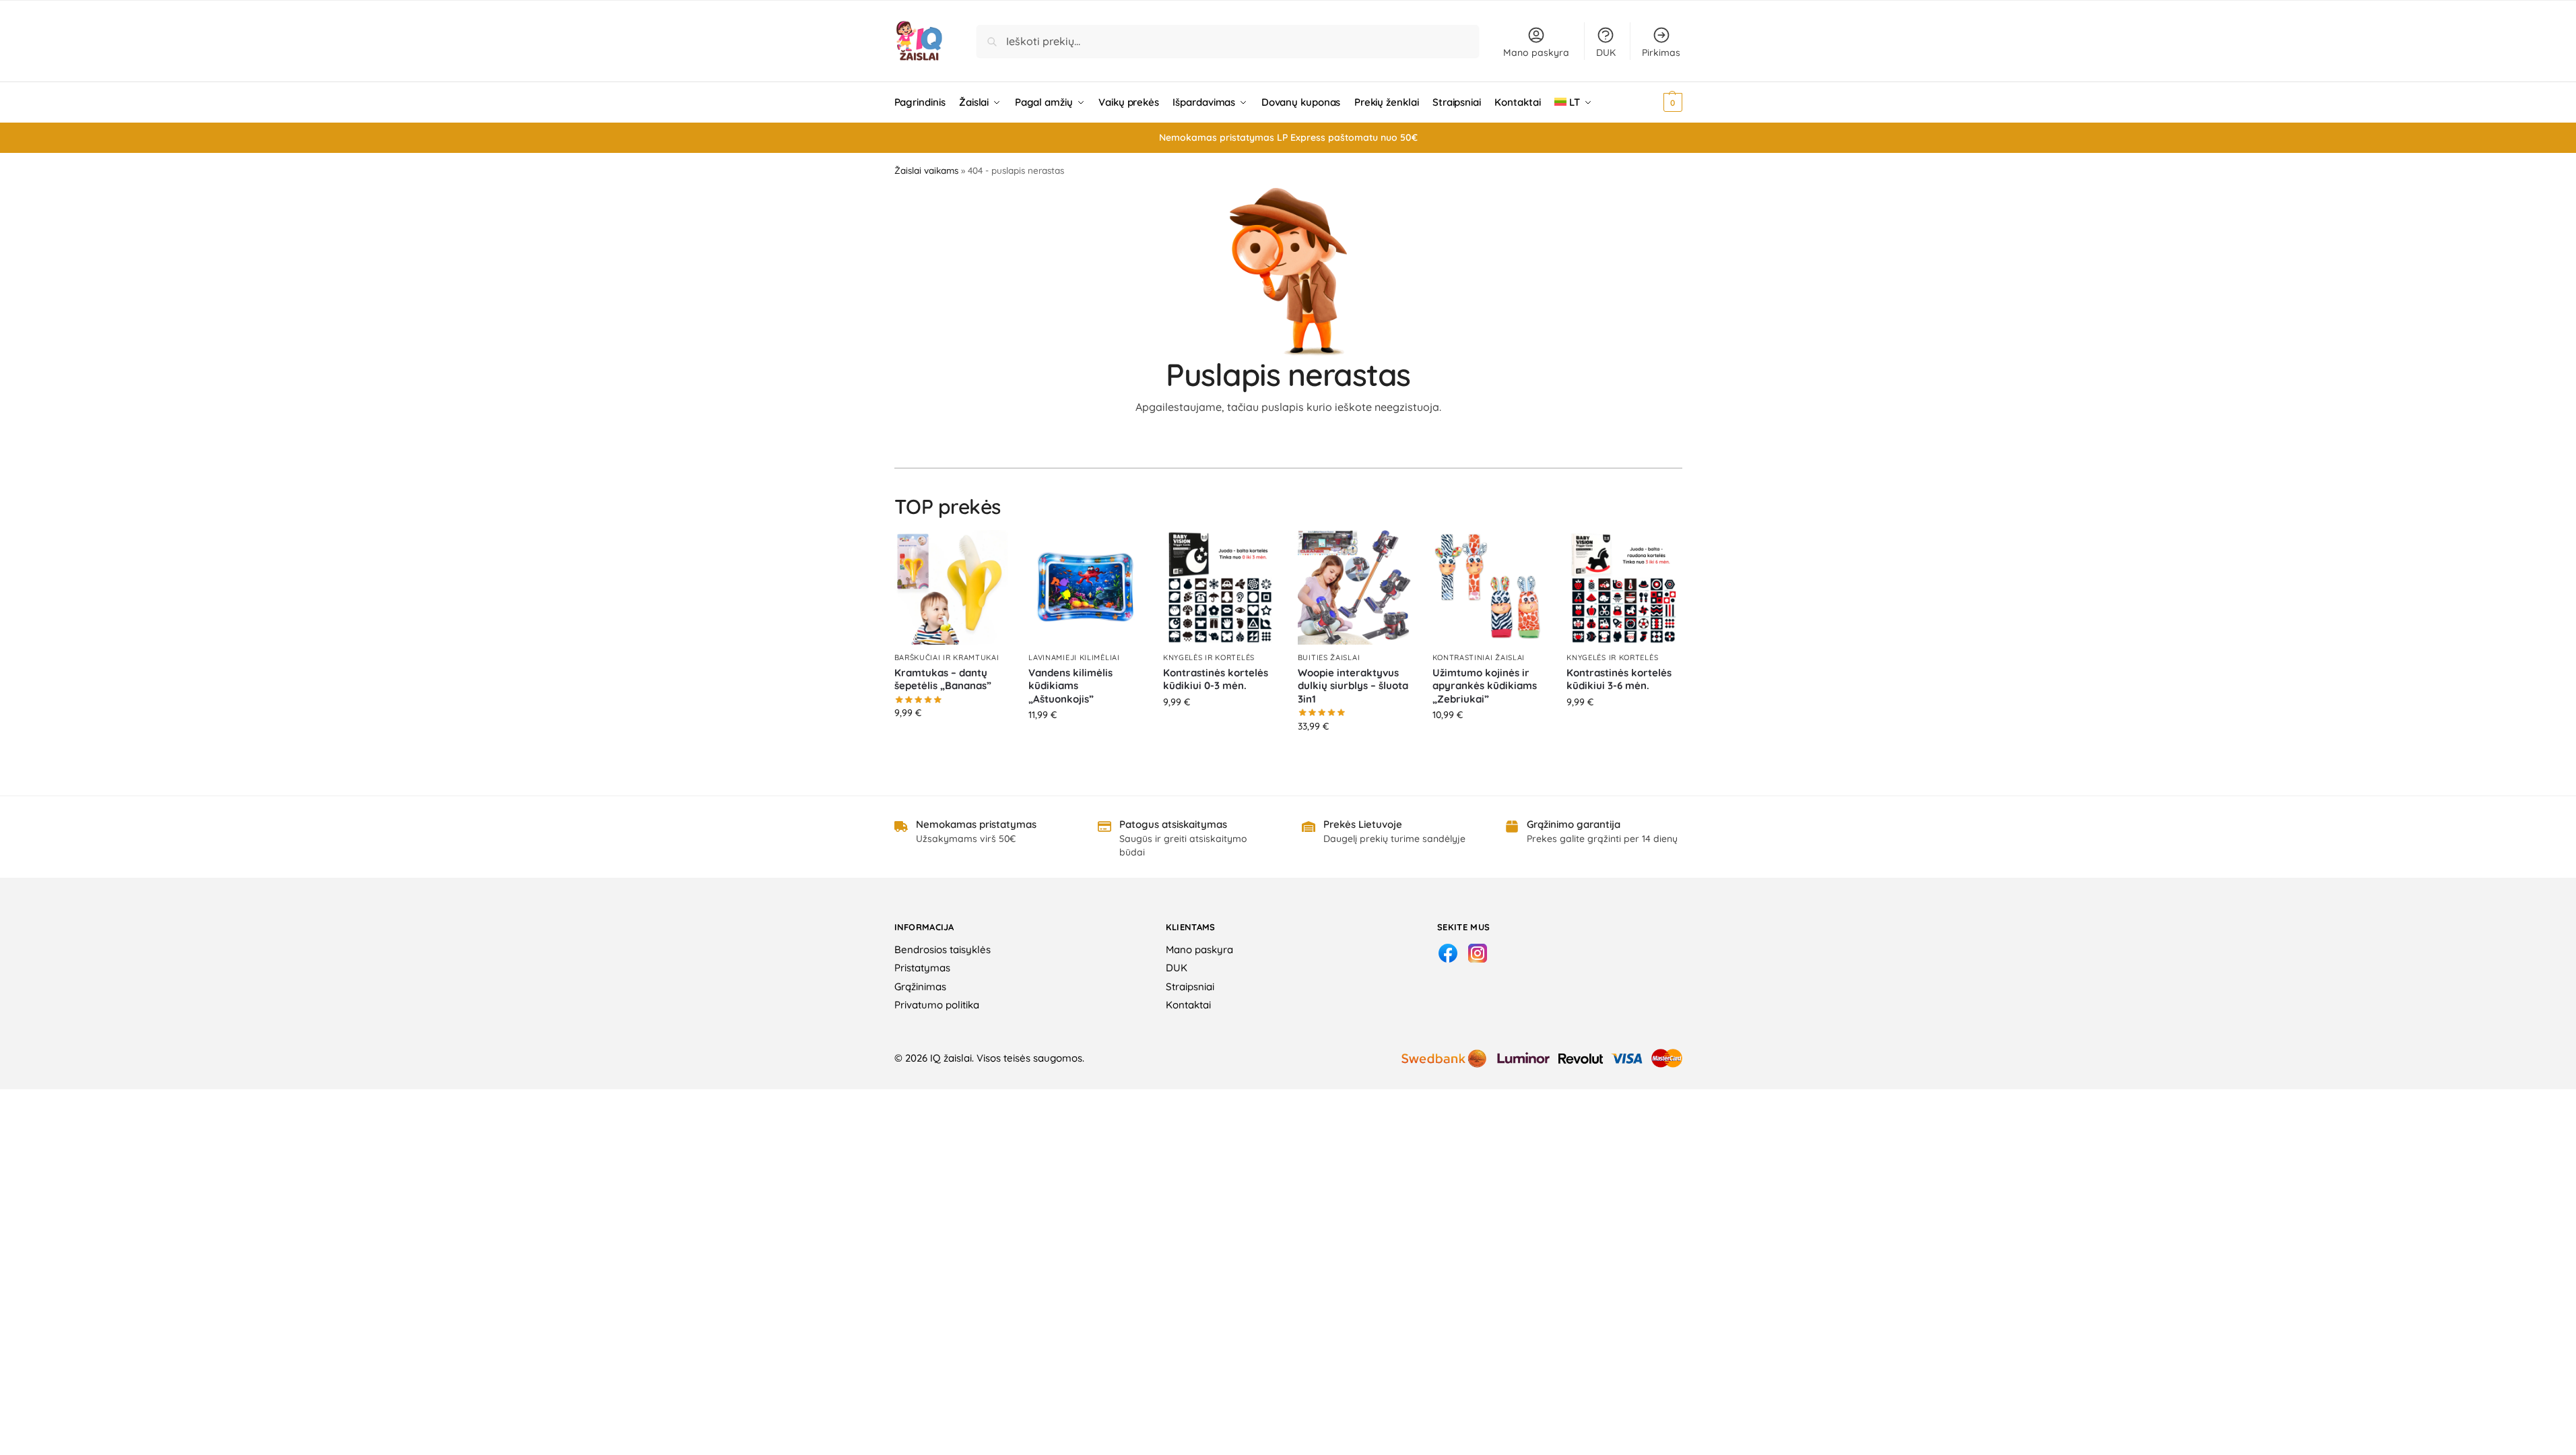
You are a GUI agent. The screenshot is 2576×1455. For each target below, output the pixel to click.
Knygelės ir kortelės (1209, 657)
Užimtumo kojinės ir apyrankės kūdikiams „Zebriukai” (1485, 686)
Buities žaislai (1329, 657)
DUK (1606, 53)
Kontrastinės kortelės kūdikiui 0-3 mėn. (1216, 679)
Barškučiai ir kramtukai (947, 657)
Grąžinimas (920, 987)
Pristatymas (922, 968)
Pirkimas (1661, 53)
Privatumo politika (937, 1005)
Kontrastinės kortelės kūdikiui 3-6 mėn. (1619, 679)
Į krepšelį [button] (951, 742)
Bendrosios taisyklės (943, 949)
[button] (1654, 102)
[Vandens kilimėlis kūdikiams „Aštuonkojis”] (1086, 587)
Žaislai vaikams (926, 170)
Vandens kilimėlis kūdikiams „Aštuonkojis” (1070, 686)
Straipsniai (1190, 987)
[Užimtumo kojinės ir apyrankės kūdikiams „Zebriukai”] (1490, 587)
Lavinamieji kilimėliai (1074, 657)
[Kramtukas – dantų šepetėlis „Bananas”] (952, 587)
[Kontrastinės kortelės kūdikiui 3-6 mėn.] (1624, 587)
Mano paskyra (1536, 53)
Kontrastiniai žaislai (1479, 657)
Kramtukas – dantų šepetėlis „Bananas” (943, 679)
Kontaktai (1188, 1005)
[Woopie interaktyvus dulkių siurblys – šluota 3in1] (1355, 587)
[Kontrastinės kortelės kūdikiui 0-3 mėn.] (1220, 587)
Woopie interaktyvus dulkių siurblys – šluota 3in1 (1353, 686)
